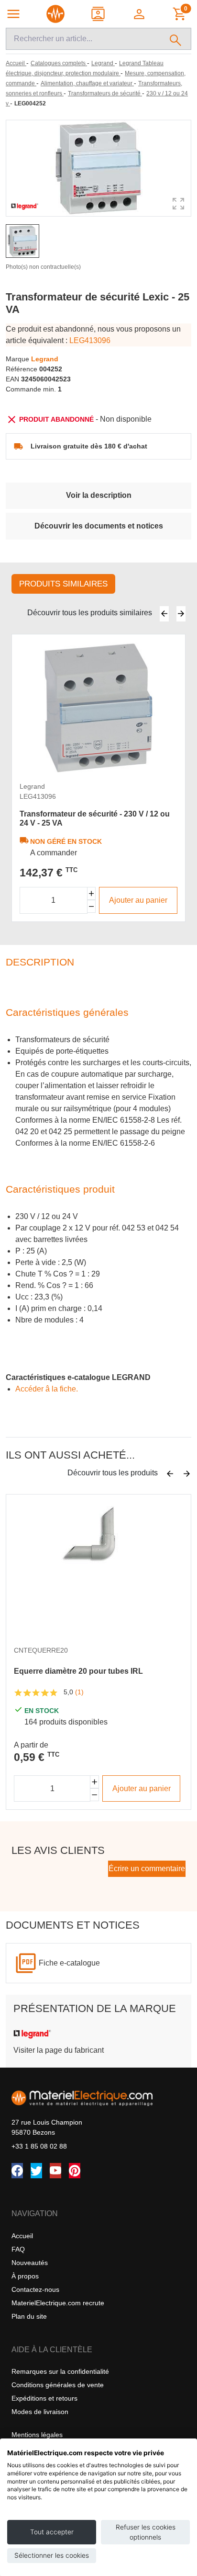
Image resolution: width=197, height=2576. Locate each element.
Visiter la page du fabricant (59, 2050)
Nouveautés (30, 2263)
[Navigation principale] (13, 14)
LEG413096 (90, 340)
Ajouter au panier (138, 900)
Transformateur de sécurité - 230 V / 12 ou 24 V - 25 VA (95, 818)
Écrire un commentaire (147, 1869)
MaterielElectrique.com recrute (58, 2303)
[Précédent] (164, 614)
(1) (79, 1692)
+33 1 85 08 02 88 (39, 2146)
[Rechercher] (176, 39)
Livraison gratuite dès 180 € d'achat (89, 446)
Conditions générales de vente (58, 2385)
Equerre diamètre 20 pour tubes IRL (78, 1671)
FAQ (18, 2249)
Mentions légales (37, 2435)
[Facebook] (17, 2171)
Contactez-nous (35, 2289)
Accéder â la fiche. (47, 1389)
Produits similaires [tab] (63, 584)
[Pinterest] (75, 2171)
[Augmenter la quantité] (92, 893)
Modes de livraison (40, 2412)
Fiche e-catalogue (69, 1963)
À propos (25, 2276)
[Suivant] (181, 614)
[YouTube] (55, 2171)
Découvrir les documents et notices (99, 526)
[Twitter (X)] (36, 2171)
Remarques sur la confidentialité (60, 2371)
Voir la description (99, 495)
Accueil (22, 2236)
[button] (140, 14)
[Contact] (99, 14)
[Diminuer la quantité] (92, 906)
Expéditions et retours (44, 2398)
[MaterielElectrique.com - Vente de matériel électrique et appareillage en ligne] (55, 14)
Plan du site (29, 2316)
